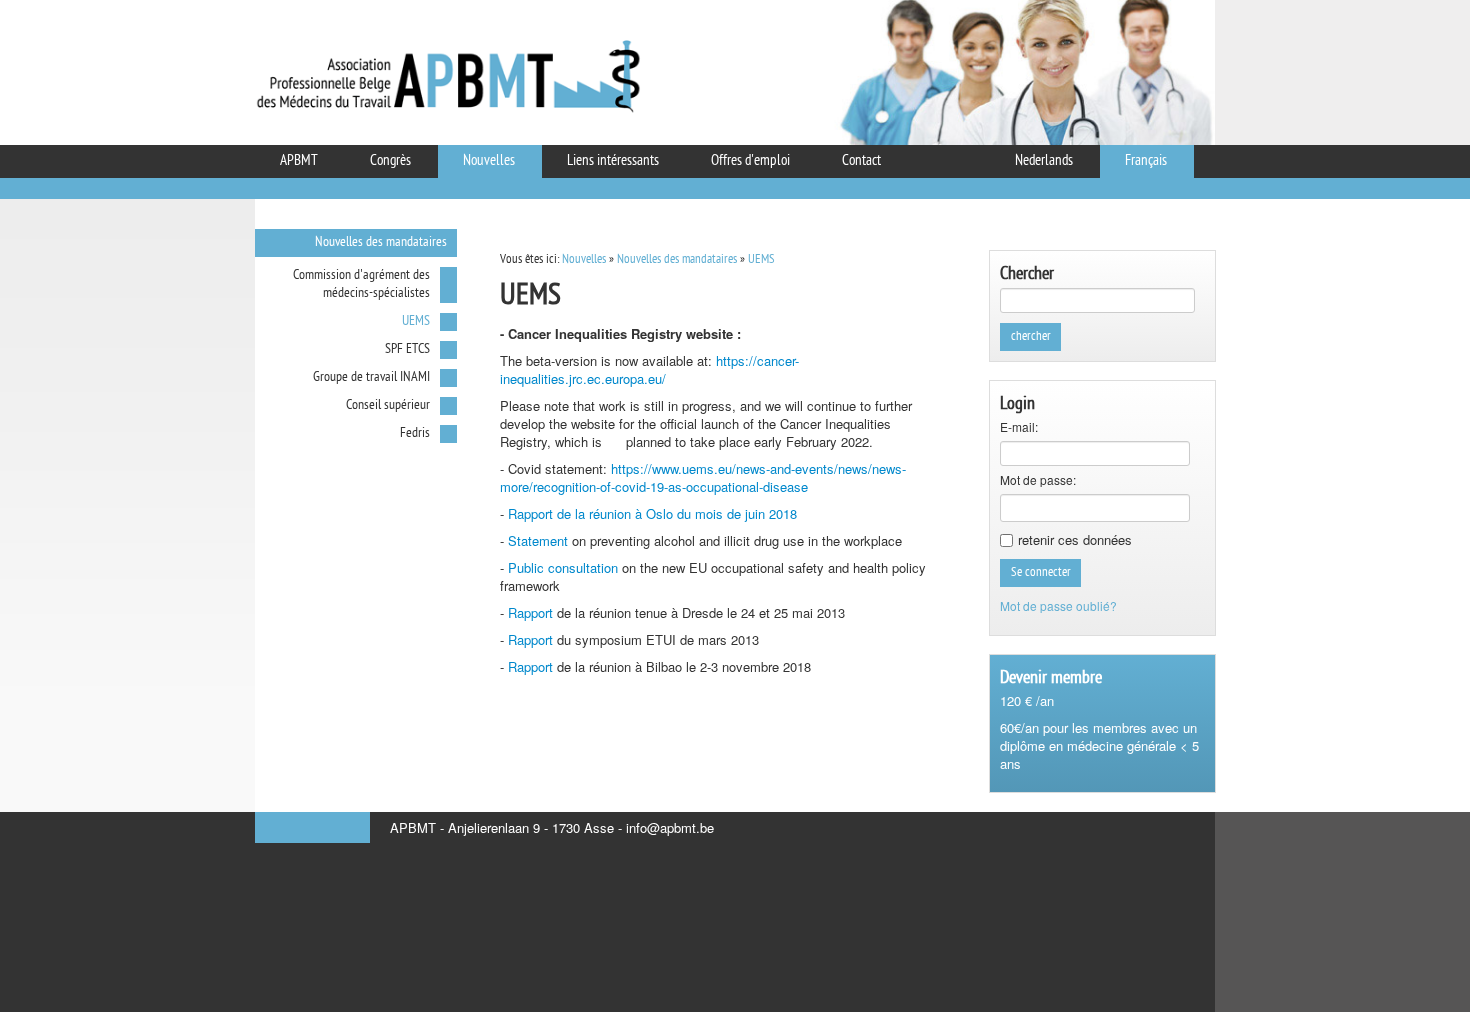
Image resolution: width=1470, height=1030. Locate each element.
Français (1146, 161)
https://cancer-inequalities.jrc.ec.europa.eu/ (649, 369)
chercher (1031, 336)
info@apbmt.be (670, 827)
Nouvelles (584, 259)
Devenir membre (1051, 678)
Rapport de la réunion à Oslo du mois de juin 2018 (652, 513)
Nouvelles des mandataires (677, 259)
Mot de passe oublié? (1058, 605)
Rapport (530, 612)
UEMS (761, 259)
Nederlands (1044, 161)
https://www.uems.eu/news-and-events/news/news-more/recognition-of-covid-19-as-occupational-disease (703, 477)
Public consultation (565, 567)
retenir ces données (1075, 540)
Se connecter (1041, 572)
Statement (538, 540)
